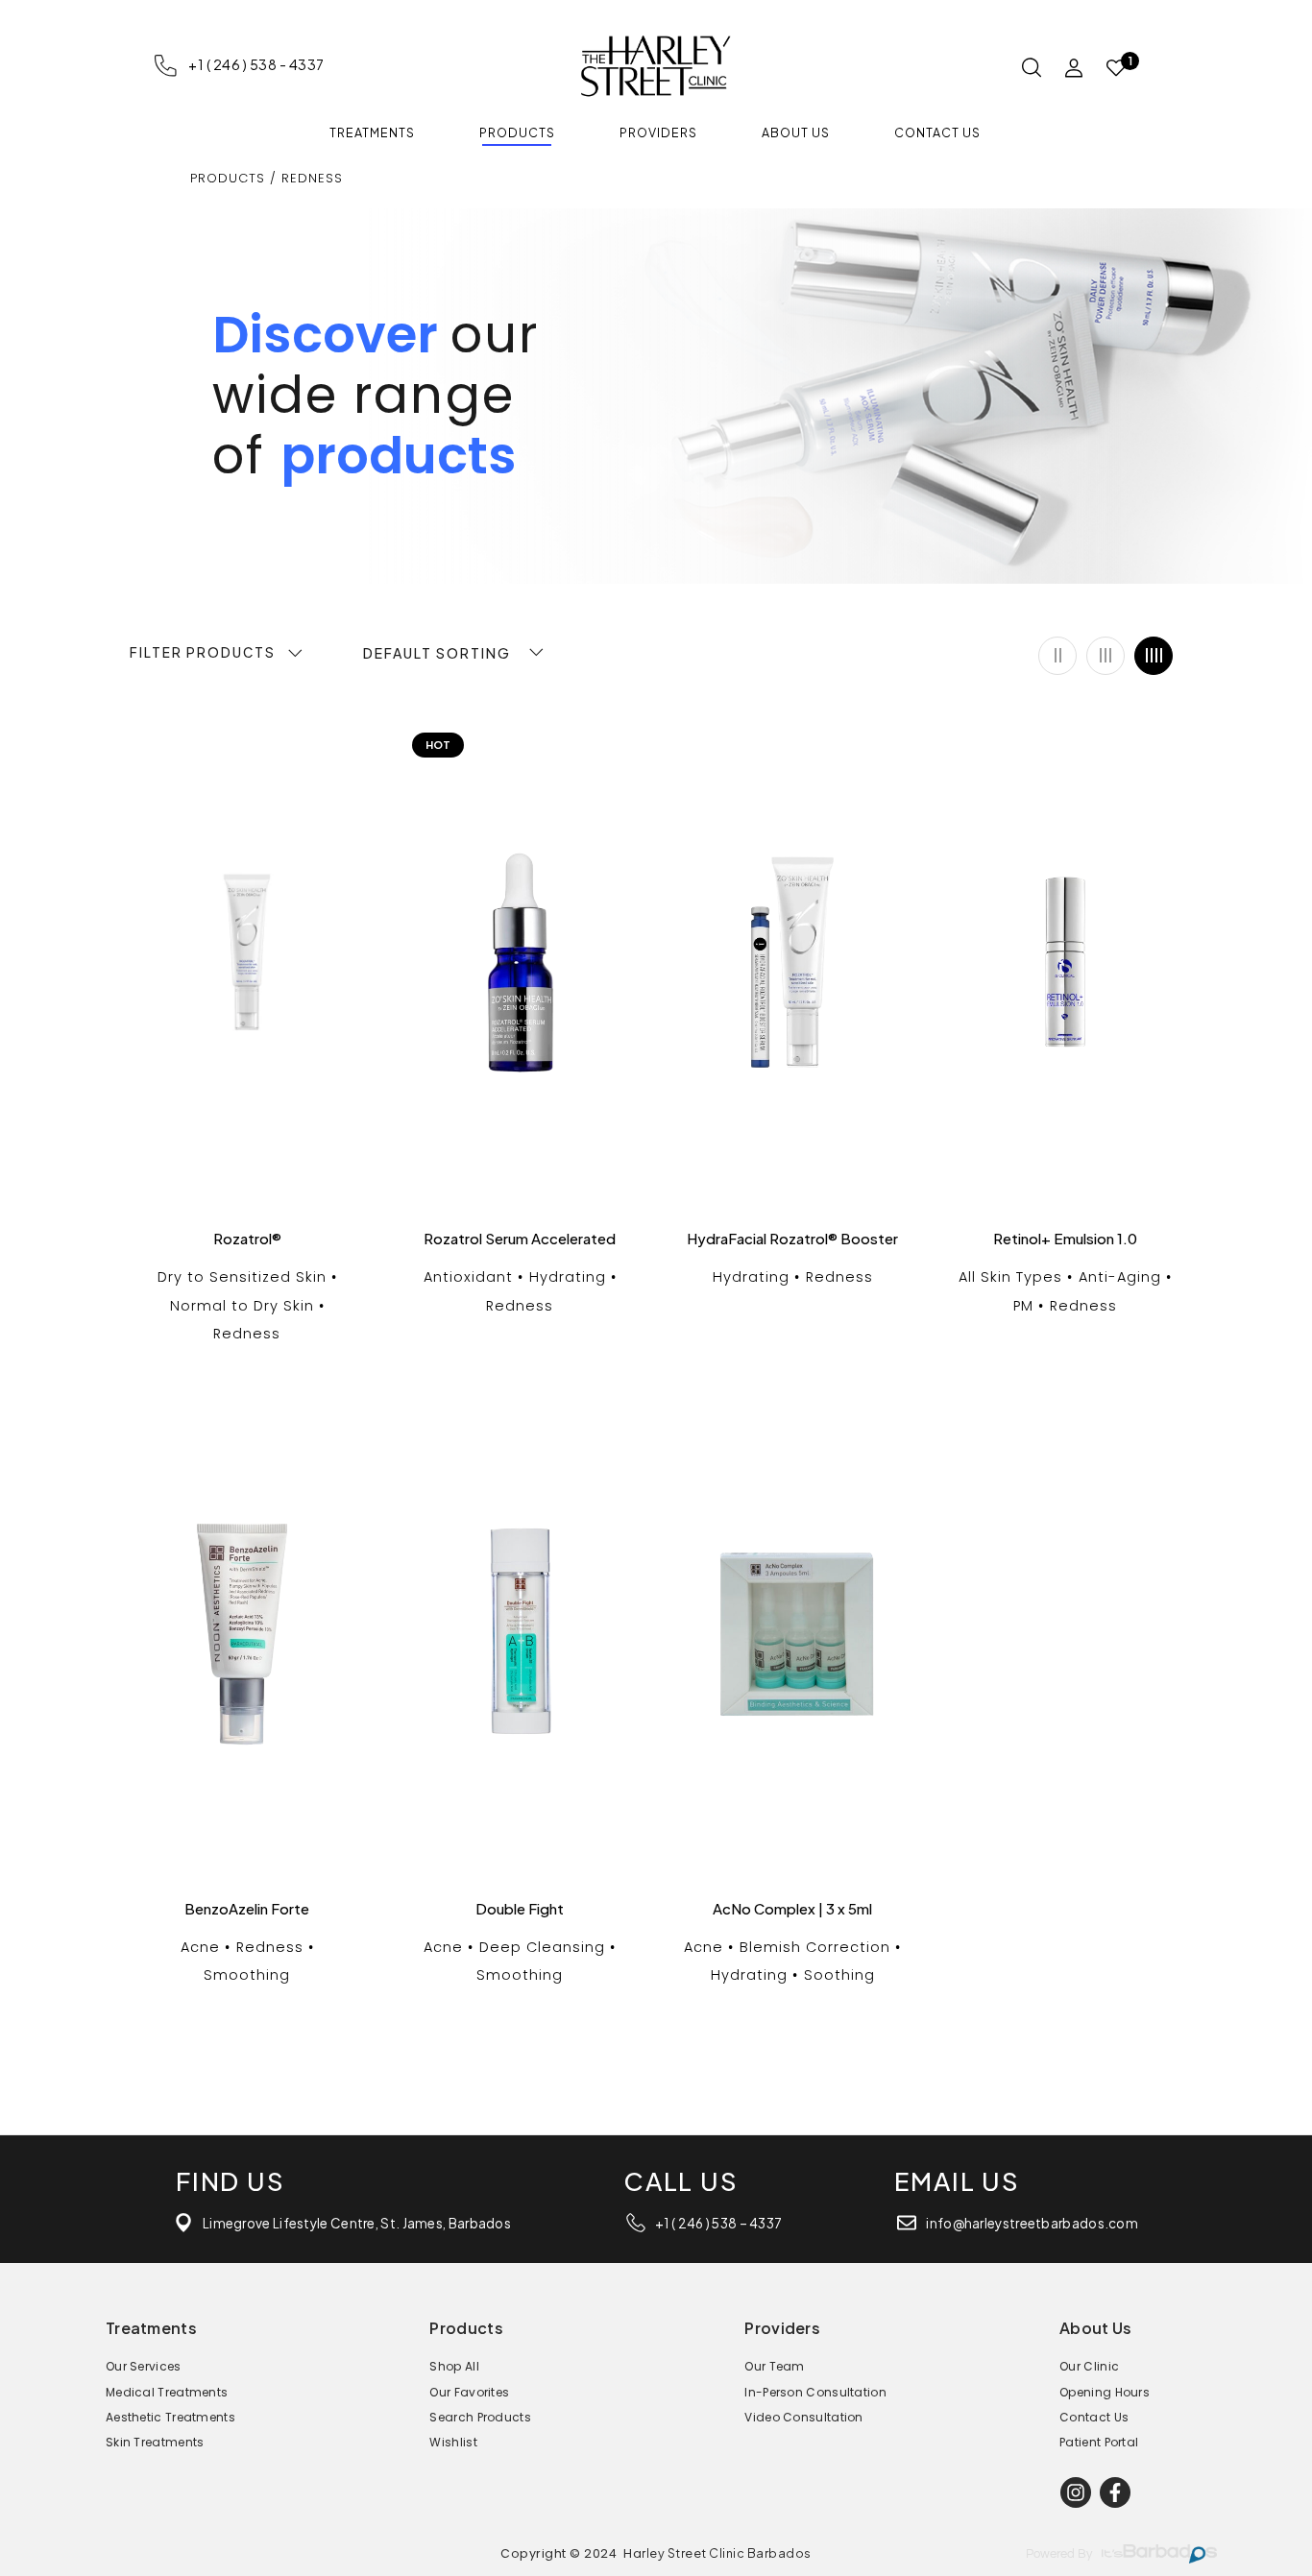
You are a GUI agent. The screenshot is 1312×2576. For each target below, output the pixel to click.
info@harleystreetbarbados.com (1032, 2223)
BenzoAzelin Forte (247, 1909)
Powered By (1059, 2554)
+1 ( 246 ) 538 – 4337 (718, 2223)
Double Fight (520, 1909)
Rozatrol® (247, 1239)
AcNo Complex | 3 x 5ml (792, 1909)
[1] (1116, 69)
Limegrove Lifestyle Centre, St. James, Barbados (357, 2223)
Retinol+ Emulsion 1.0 (1065, 1239)
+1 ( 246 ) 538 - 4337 (256, 64)
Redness (312, 178)
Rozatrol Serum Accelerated (520, 1239)
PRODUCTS (228, 178)
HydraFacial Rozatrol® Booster (792, 1239)
